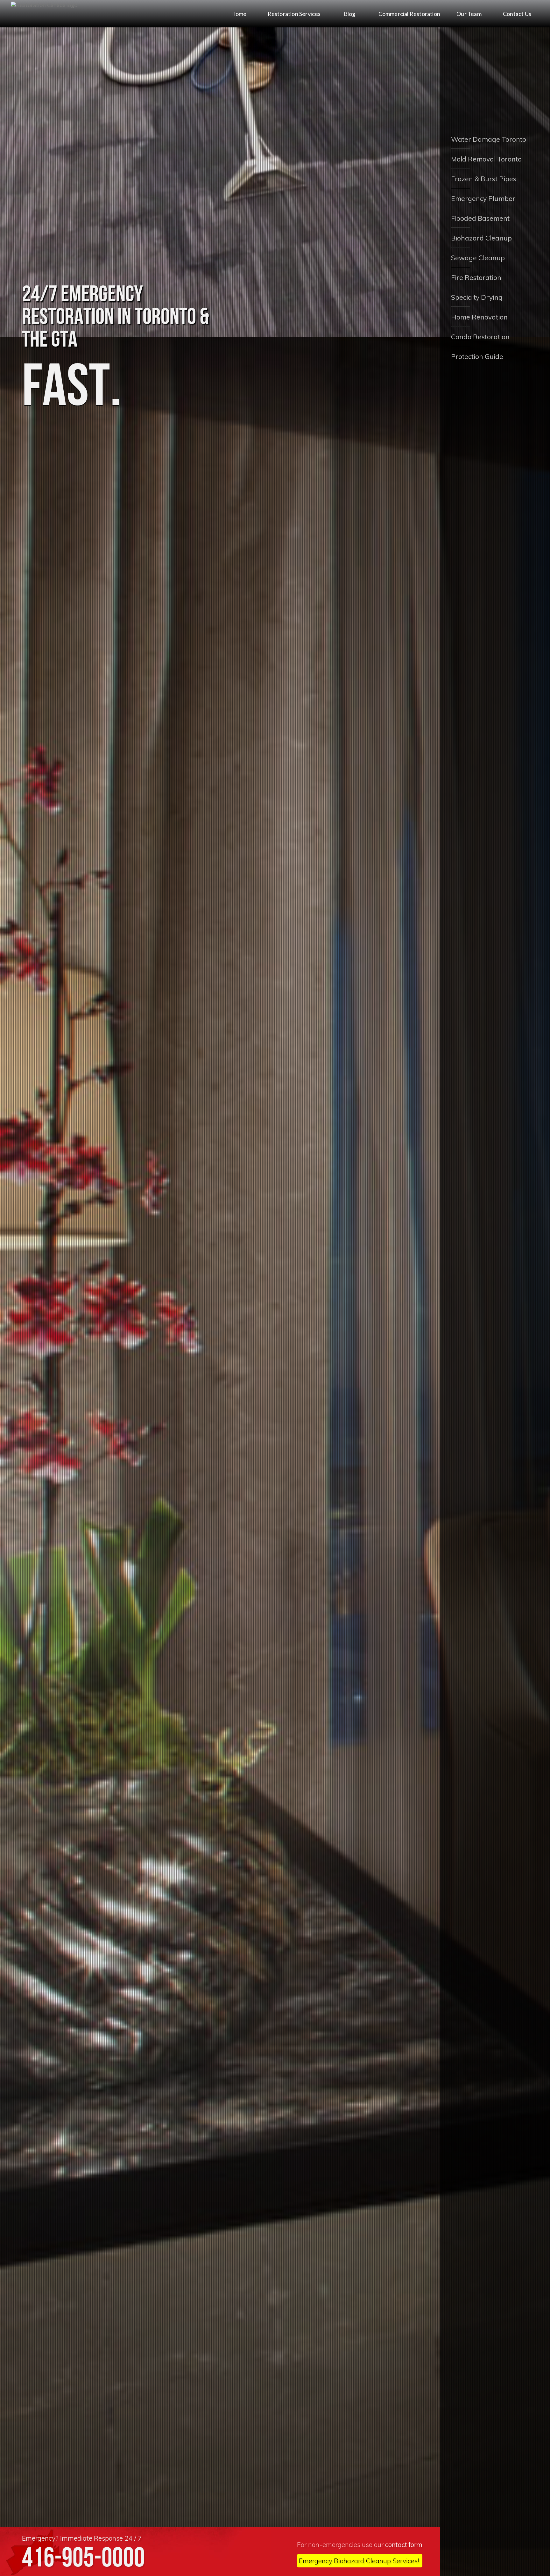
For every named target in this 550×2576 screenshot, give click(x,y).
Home (239, 14)
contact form (404, 2544)
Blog (350, 14)
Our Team (469, 14)
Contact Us (517, 14)
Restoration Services (294, 14)
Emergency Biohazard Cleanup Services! (359, 2561)
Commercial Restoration (409, 14)
